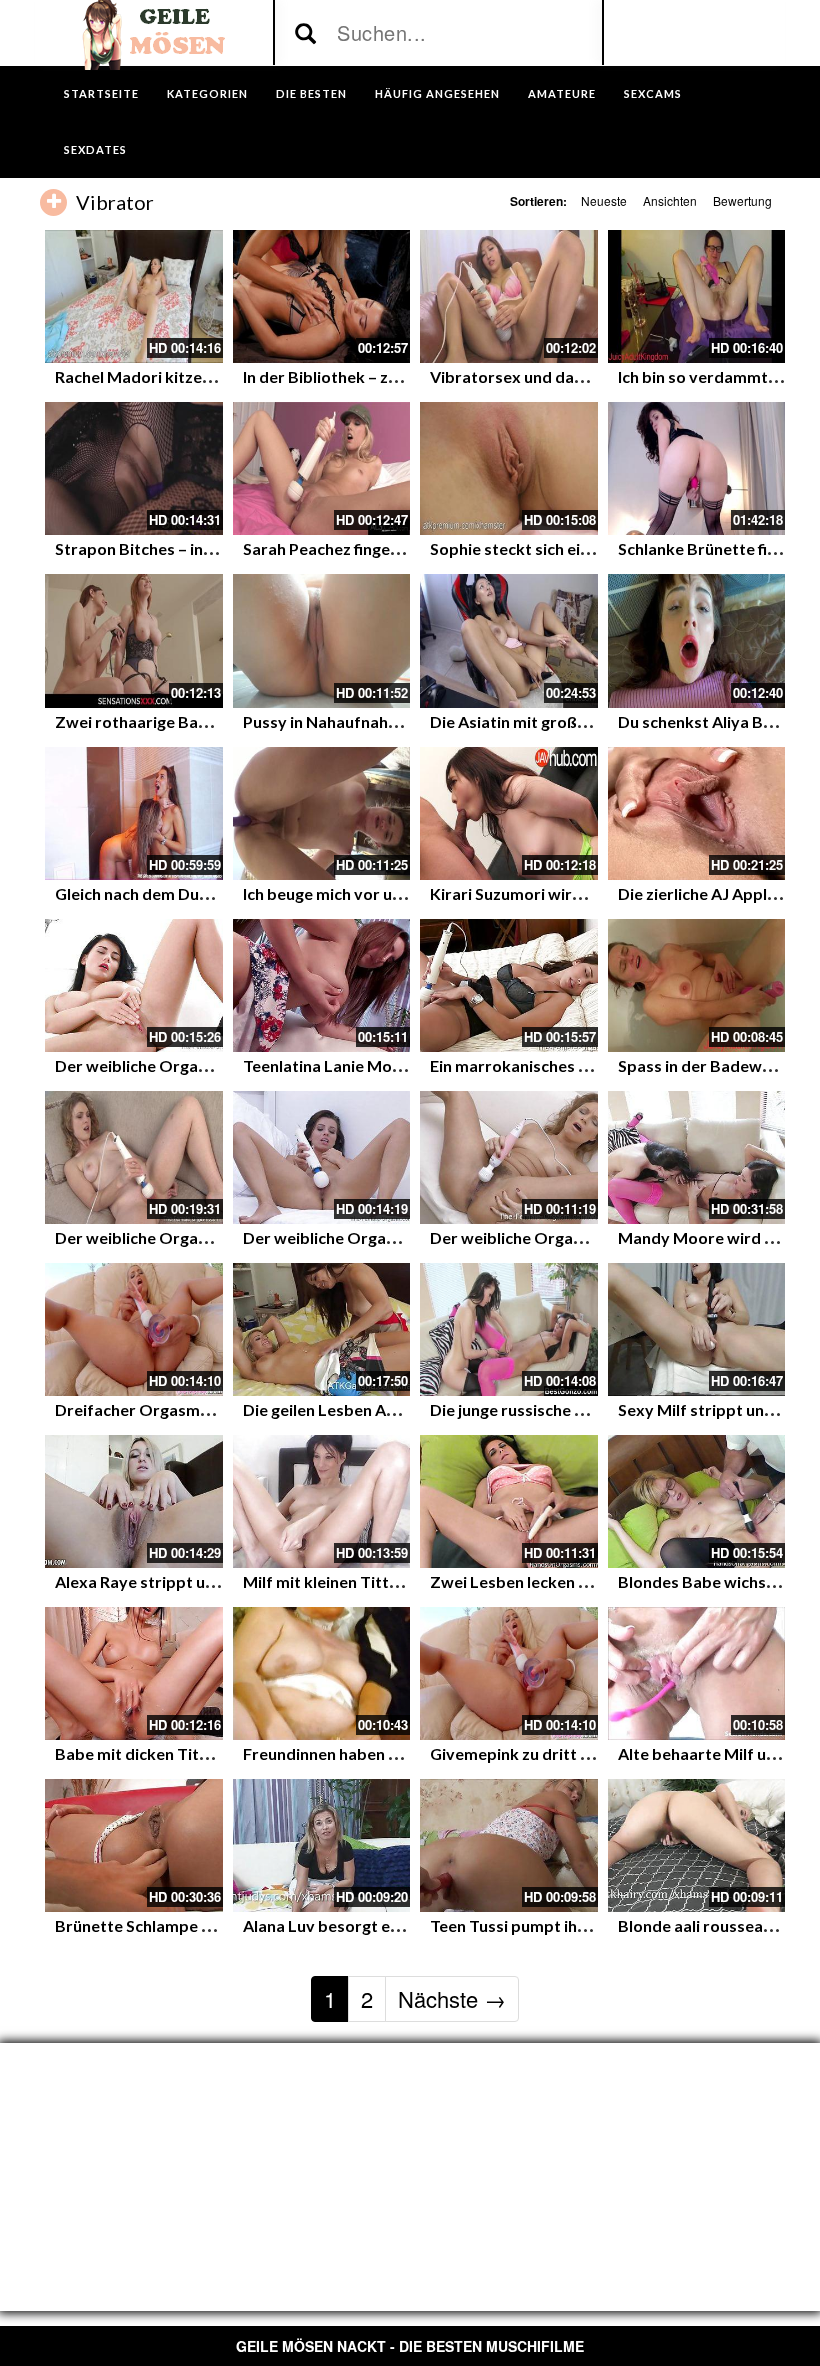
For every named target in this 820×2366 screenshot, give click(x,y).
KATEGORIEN (207, 93)
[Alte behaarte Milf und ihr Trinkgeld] (697, 1673)
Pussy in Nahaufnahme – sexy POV (371, 721)
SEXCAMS (653, 93)
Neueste (604, 200)
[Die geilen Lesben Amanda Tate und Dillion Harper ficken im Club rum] (322, 1329)
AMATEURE (562, 93)
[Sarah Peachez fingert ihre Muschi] (322, 468)
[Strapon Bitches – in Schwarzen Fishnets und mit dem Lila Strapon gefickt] (134, 468)
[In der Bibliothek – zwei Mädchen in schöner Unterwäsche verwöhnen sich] (322, 296)
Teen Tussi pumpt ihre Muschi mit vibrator (586, 1925)
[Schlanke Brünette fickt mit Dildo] (697, 468)
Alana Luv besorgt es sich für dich (366, 1925)
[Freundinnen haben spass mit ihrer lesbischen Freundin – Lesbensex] (322, 1673)
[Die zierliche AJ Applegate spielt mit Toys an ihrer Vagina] (697, 813)
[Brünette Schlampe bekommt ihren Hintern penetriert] (134, 1845)
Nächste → (452, 1998)
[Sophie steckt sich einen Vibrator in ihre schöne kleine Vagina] (509, 468)
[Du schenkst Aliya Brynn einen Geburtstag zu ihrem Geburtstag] (697, 640)
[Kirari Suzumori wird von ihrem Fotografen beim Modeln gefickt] (509, 813)
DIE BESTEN (311, 93)
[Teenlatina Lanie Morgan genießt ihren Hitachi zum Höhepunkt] (322, 985)
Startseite (101, 93)
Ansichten (670, 200)
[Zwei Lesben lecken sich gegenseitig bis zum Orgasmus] (509, 1501)
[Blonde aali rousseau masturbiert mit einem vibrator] (697, 1845)
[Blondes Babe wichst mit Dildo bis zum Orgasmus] (697, 1501)
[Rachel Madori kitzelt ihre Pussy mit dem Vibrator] (134, 296)
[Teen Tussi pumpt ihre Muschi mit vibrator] (509, 1845)
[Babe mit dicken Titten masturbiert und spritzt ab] (134, 1673)
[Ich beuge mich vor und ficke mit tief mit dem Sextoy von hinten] (322, 813)
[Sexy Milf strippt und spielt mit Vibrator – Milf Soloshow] (697, 1329)
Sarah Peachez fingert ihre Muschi (367, 548)
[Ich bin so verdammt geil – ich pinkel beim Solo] (697, 296)
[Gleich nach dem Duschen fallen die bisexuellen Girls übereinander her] (134, 813)
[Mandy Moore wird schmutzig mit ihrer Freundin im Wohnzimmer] (697, 1157)
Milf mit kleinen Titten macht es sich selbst (400, 1581)
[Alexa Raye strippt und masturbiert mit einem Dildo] (134, 1501)
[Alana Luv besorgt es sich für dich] (322, 1845)
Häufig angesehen (437, 93)
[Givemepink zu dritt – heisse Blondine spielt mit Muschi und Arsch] (509, 1673)
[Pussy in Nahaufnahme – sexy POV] (322, 640)
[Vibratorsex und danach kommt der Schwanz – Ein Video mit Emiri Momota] (509, 296)
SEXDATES (95, 149)
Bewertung (742, 200)
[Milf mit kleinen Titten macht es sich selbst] (322, 1501)
